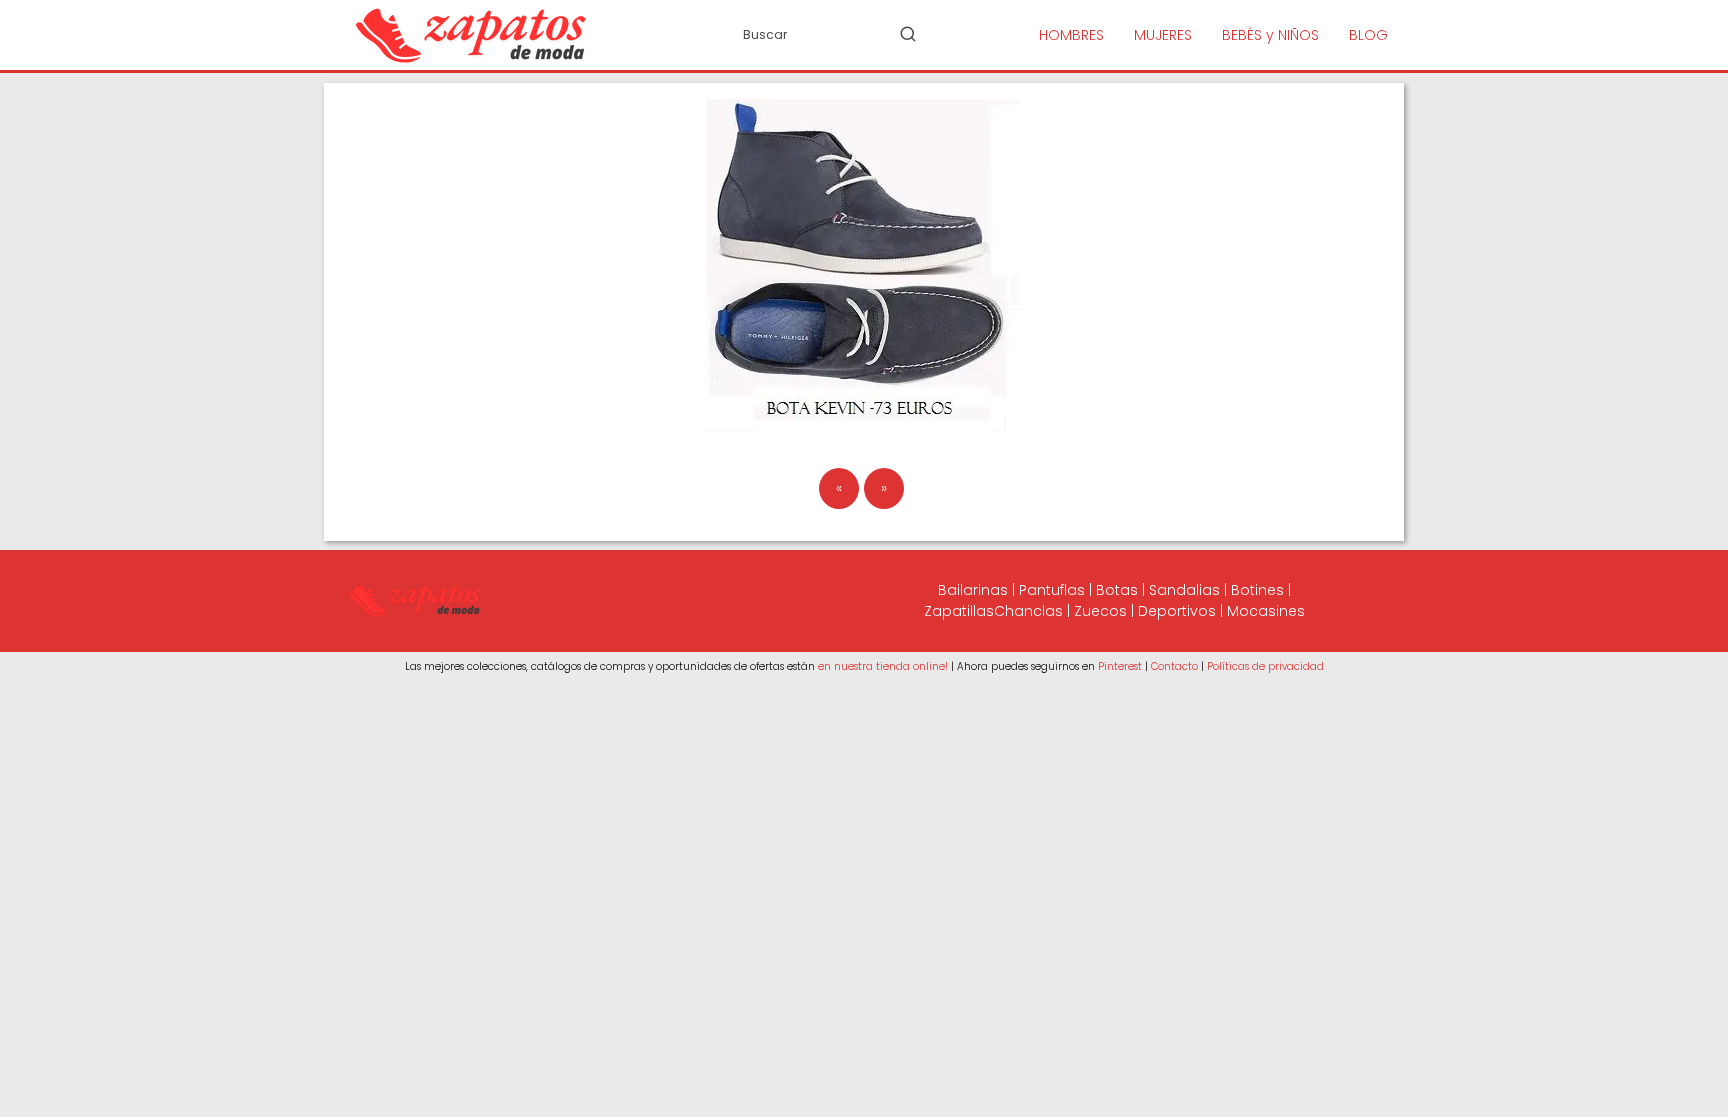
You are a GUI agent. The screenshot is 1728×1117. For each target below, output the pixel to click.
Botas (1117, 590)
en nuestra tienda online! (883, 666)
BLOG (1368, 35)
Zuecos (1100, 611)
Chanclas (1028, 611)
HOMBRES (1071, 35)
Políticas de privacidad (1265, 666)
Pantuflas (1052, 590)
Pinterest (1120, 666)
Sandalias (1184, 590)
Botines (1257, 590)
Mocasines (1266, 611)
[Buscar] (908, 34)
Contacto (1174, 666)
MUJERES (1163, 35)
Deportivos (1177, 611)
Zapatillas (959, 611)
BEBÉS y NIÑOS (1270, 35)
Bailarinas (973, 590)
